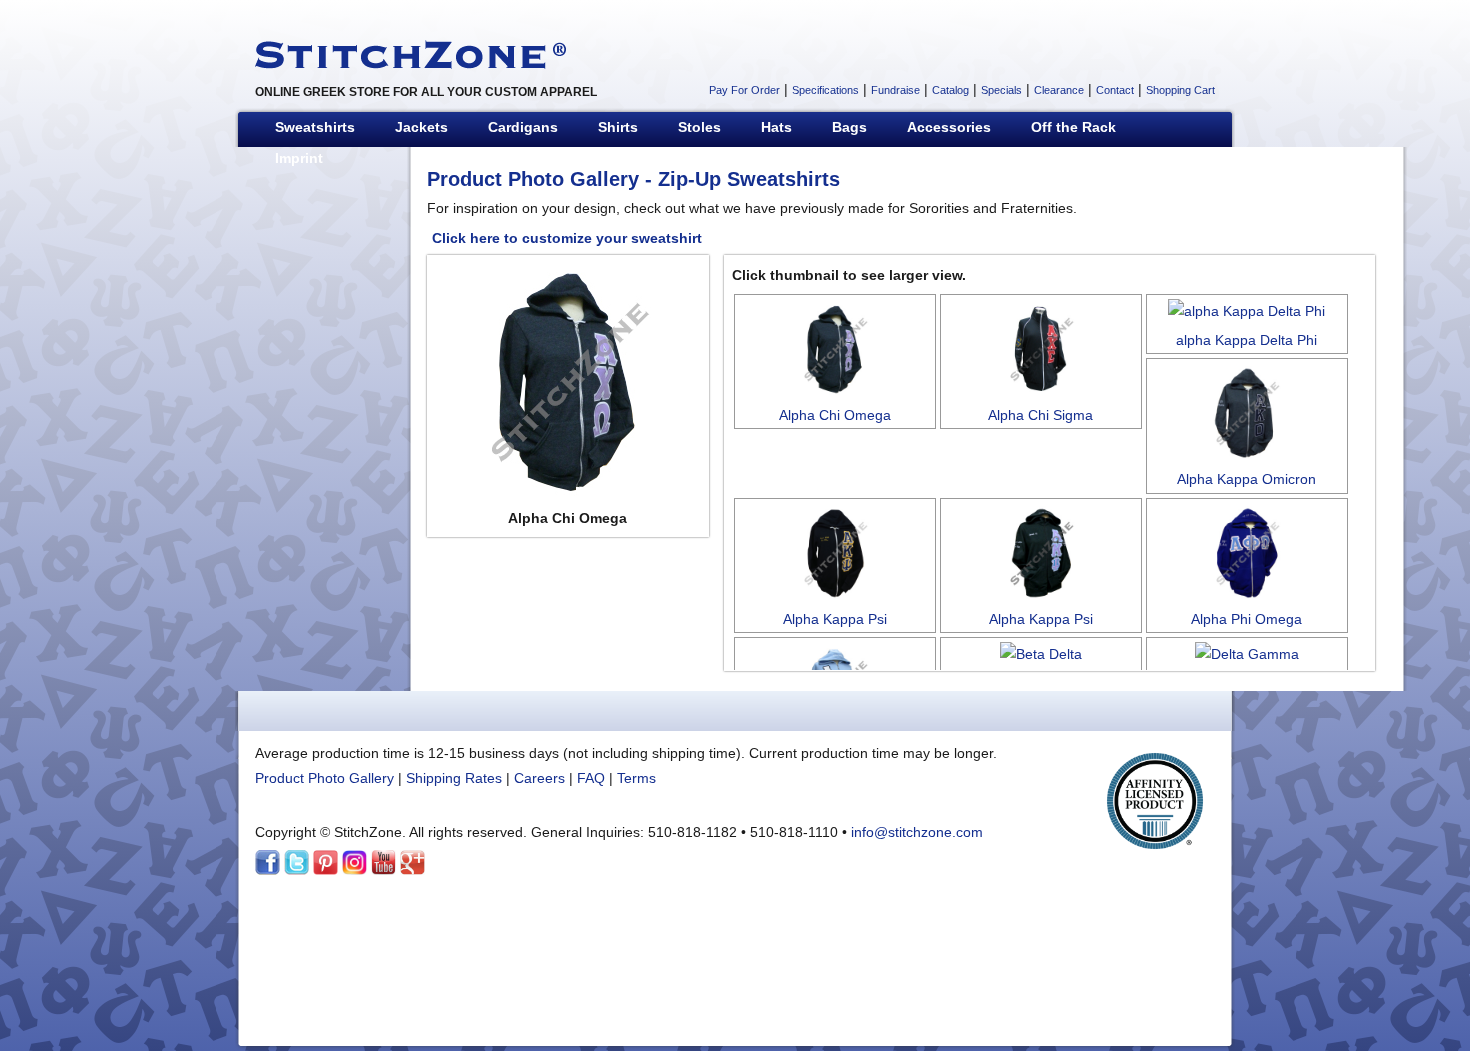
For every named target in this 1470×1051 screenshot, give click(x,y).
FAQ (591, 778)
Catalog (950, 90)
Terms (636, 778)
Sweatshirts (315, 127)
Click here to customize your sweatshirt (567, 238)
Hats (776, 127)
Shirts (618, 127)
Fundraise (895, 90)
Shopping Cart (1180, 90)
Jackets (421, 127)
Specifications (825, 90)
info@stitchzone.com (917, 832)
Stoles (699, 127)
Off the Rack (1073, 127)
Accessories (949, 127)
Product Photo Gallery (533, 179)
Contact (1115, 90)
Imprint (299, 158)
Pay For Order (744, 90)
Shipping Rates (454, 778)
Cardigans (523, 127)
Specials (1001, 90)
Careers (539, 778)
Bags (849, 127)
